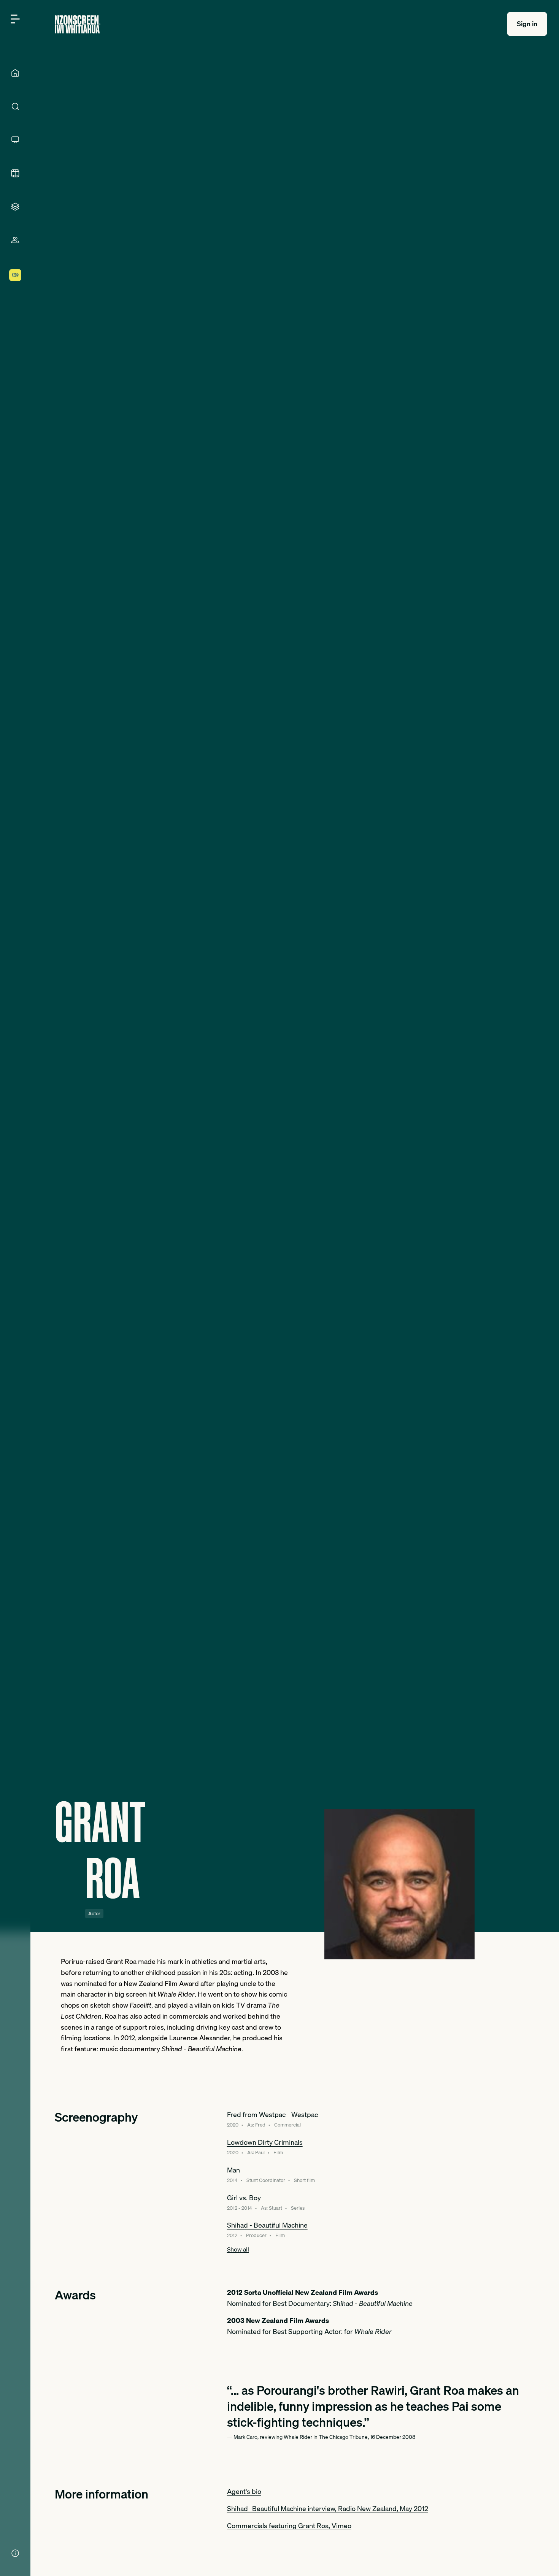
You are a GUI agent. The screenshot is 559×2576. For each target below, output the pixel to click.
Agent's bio (244, 2491)
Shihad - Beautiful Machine (267, 2225)
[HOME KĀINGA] (15, 73)
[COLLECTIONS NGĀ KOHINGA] (15, 207)
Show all (238, 2249)
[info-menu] (15, 2553)
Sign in (527, 24)
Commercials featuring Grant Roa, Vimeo (289, 2526)
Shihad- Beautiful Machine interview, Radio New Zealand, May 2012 (328, 2509)
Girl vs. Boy (244, 2198)
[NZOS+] (15, 275)
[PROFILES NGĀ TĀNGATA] (15, 240)
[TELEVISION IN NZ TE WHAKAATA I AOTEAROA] (15, 140)
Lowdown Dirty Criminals (265, 2142)
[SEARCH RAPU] (15, 106)
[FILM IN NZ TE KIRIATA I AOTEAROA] (15, 173)
